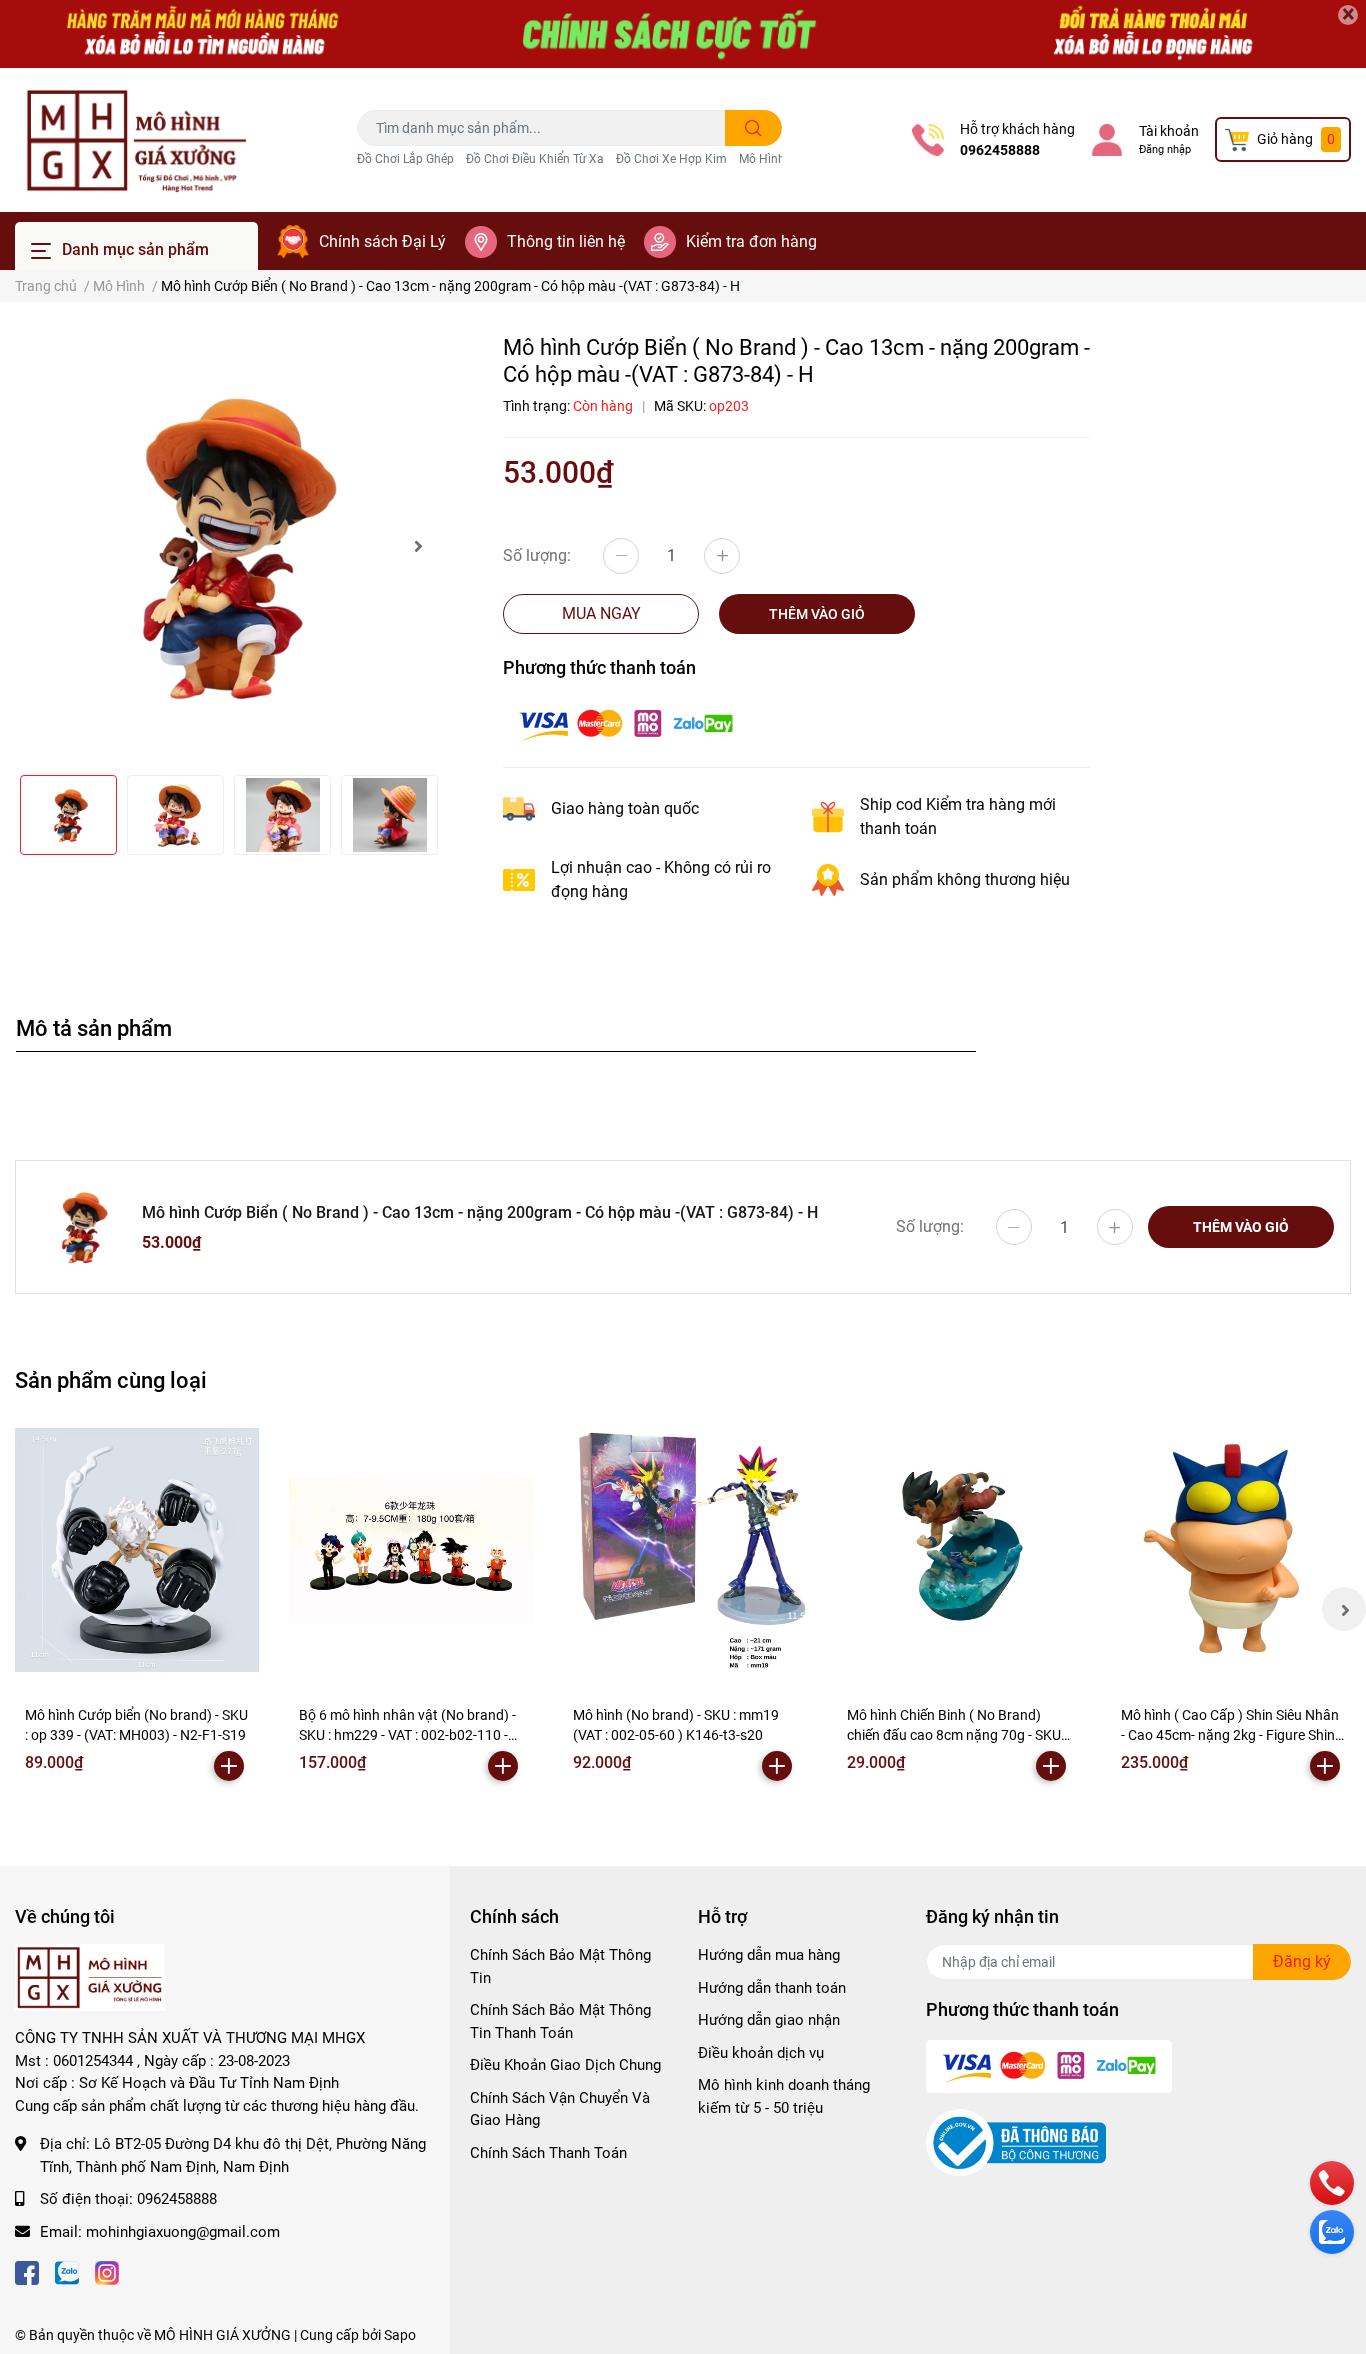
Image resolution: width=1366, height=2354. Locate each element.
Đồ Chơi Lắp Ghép (405, 159)
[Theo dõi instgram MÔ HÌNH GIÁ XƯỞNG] (107, 2271)
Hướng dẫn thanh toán (772, 1988)
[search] (753, 128)
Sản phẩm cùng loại (111, 1380)
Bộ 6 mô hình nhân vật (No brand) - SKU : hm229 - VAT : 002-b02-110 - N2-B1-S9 (407, 1734)
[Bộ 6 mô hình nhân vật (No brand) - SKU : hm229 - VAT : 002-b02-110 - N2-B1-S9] (411, 1550)
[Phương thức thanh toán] (626, 722)
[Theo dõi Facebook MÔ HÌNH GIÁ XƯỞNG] (27, 2271)
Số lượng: (537, 555)
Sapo (400, 2335)
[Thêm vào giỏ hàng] (229, 1766)
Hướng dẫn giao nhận (769, 2020)
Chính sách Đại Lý (382, 241)
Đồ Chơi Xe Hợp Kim (671, 159)
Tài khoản (1169, 131)
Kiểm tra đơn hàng (751, 241)
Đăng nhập (1165, 149)
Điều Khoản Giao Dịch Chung (565, 2065)
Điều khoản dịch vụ (761, 2053)
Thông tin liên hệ (566, 241)
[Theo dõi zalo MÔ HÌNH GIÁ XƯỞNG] (67, 2271)
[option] (227, 546)
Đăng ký (1302, 1961)
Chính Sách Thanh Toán (548, 2153)
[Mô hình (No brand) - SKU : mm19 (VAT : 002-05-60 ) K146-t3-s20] (685, 1550)
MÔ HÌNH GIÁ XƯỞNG (222, 2335)
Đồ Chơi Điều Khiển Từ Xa (535, 159)
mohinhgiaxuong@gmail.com (183, 2232)
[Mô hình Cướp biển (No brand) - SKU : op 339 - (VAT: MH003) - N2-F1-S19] (137, 1550)
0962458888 (1000, 150)
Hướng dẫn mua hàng (769, 1955)
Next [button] (418, 546)
